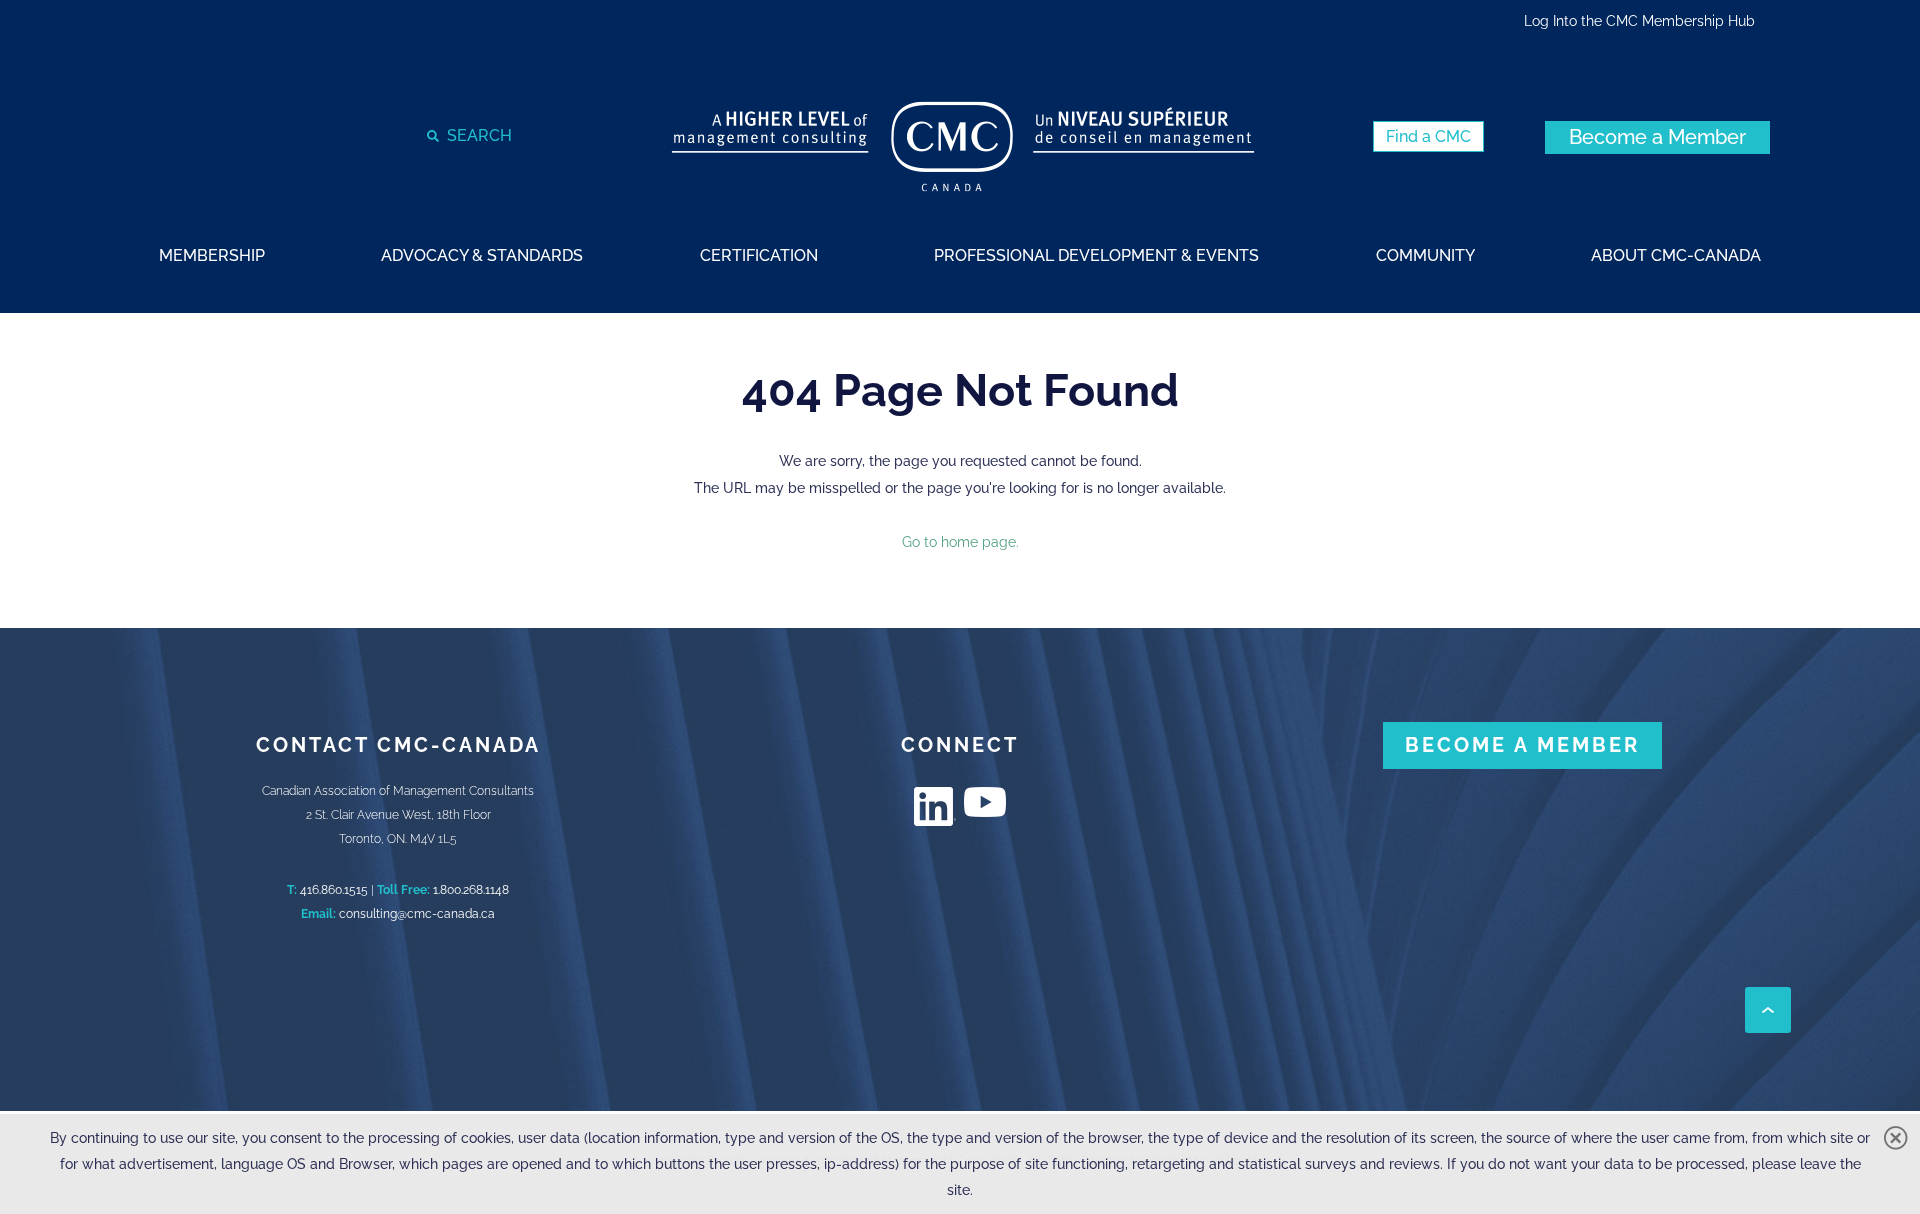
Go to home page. (960, 542)
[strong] (212, 254)
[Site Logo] (963, 146)
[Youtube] (985, 802)
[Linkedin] (935, 806)
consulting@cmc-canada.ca (417, 914)
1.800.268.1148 (471, 890)
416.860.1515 (334, 890)
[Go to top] (1768, 1010)
